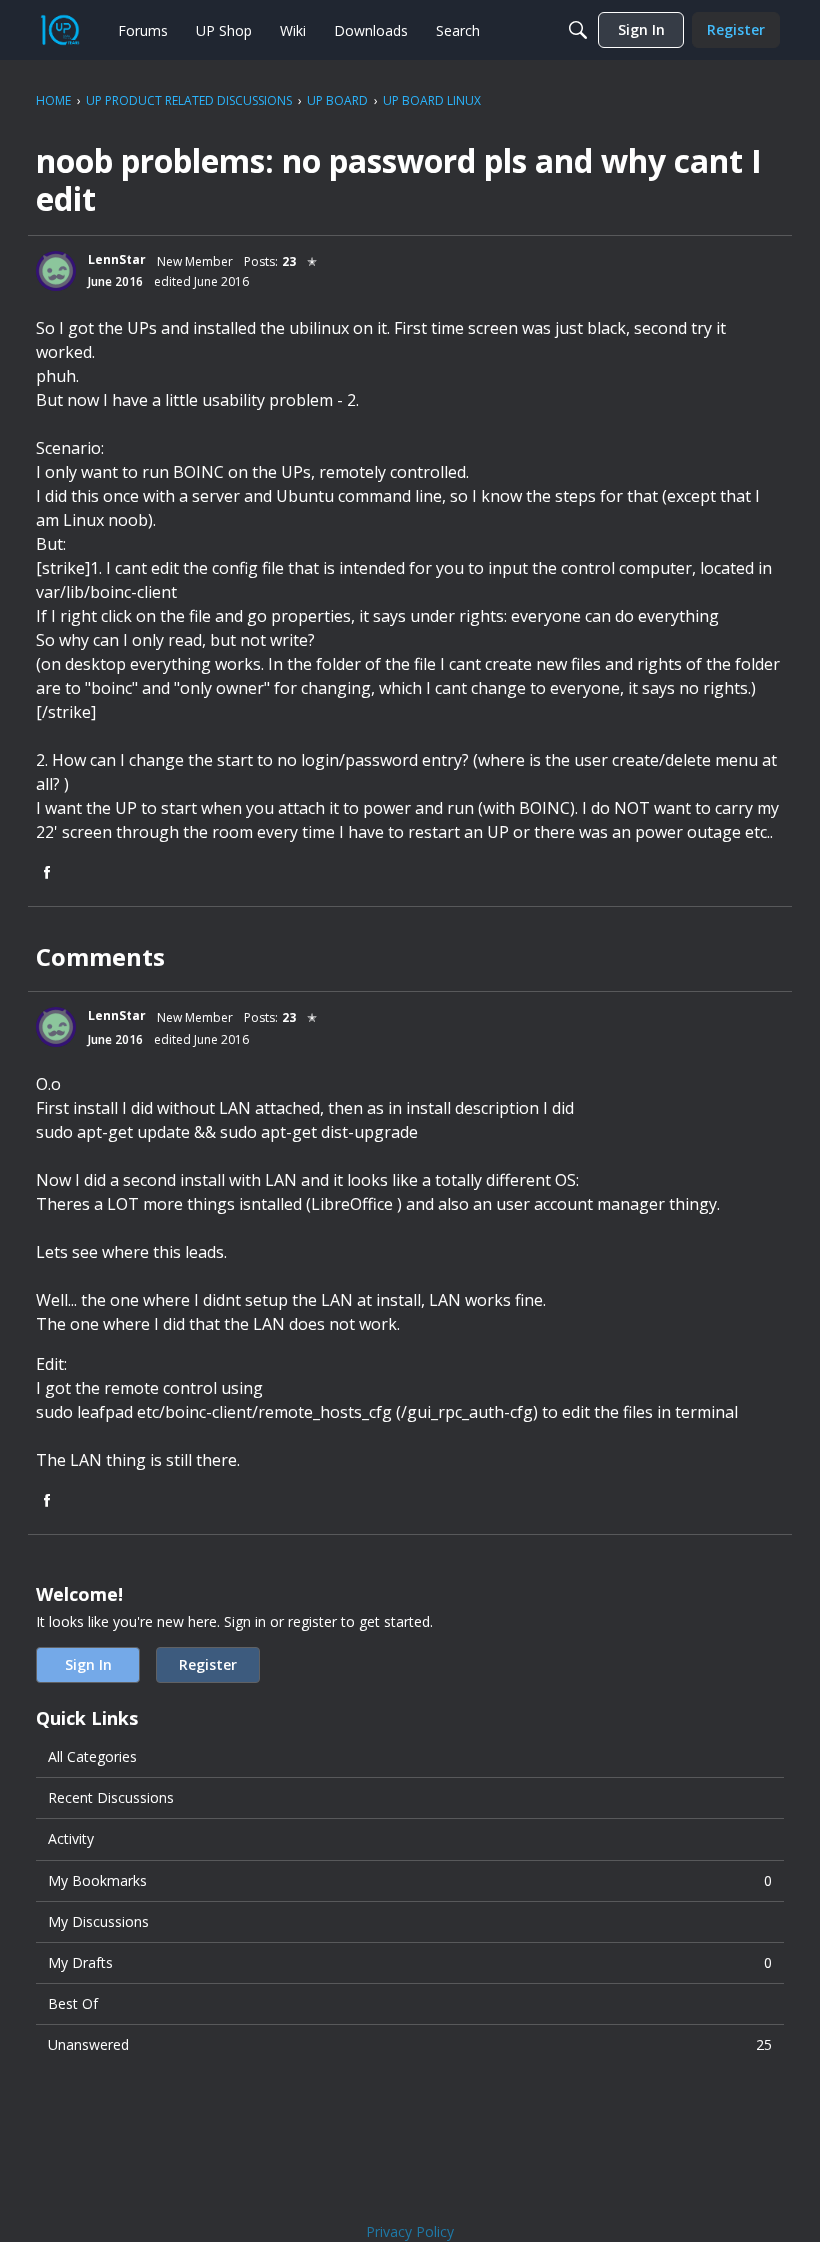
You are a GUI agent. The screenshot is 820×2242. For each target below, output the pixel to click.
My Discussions (98, 1921)
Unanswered (410, 2044)
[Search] (578, 30)
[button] (56, 271)
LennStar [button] (117, 259)
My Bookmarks (410, 1880)
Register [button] (208, 1664)
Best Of (73, 2003)
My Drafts (410, 1962)
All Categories (92, 1756)
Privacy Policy (410, 2231)
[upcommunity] (60, 30)
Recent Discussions (111, 1797)
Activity (71, 1838)
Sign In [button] (88, 1664)
